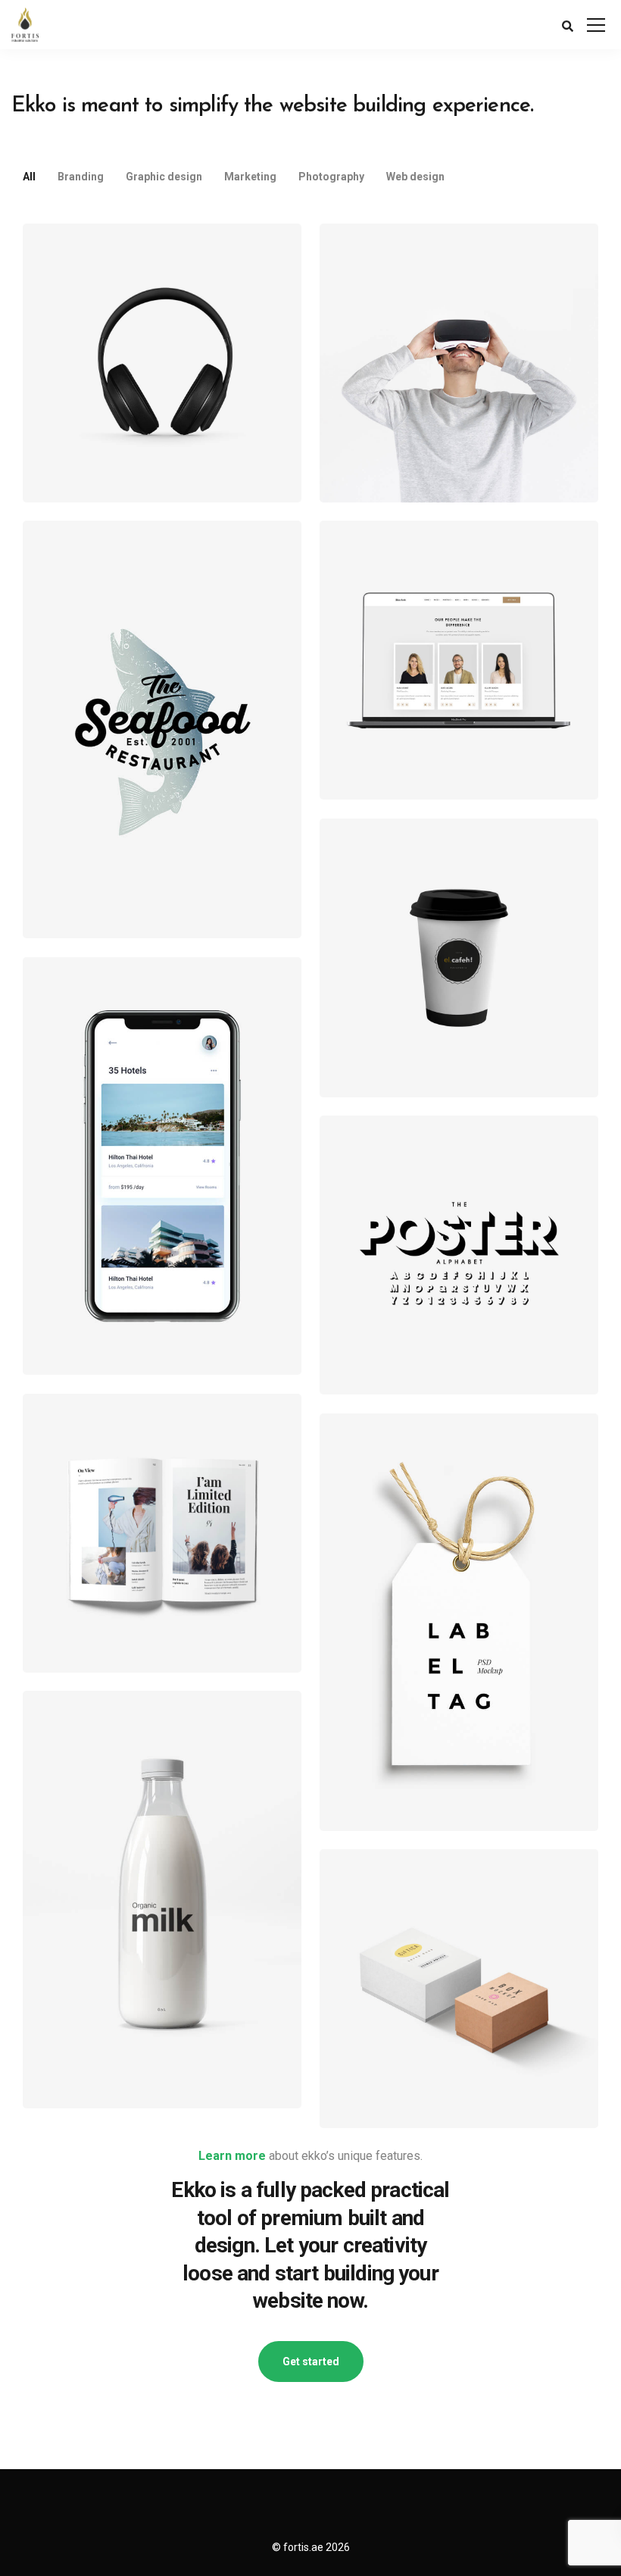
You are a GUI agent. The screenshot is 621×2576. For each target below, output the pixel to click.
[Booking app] (162, 1166)
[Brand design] (162, 1900)
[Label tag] (459, 1622)
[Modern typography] (459, 1255)
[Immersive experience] (459, 363)
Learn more (232, 2156)
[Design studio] (459, 660)
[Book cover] (162, 1533)
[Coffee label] (459, 958)
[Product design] (459, 1989)
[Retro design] (162, 729)
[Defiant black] (162, 363)
